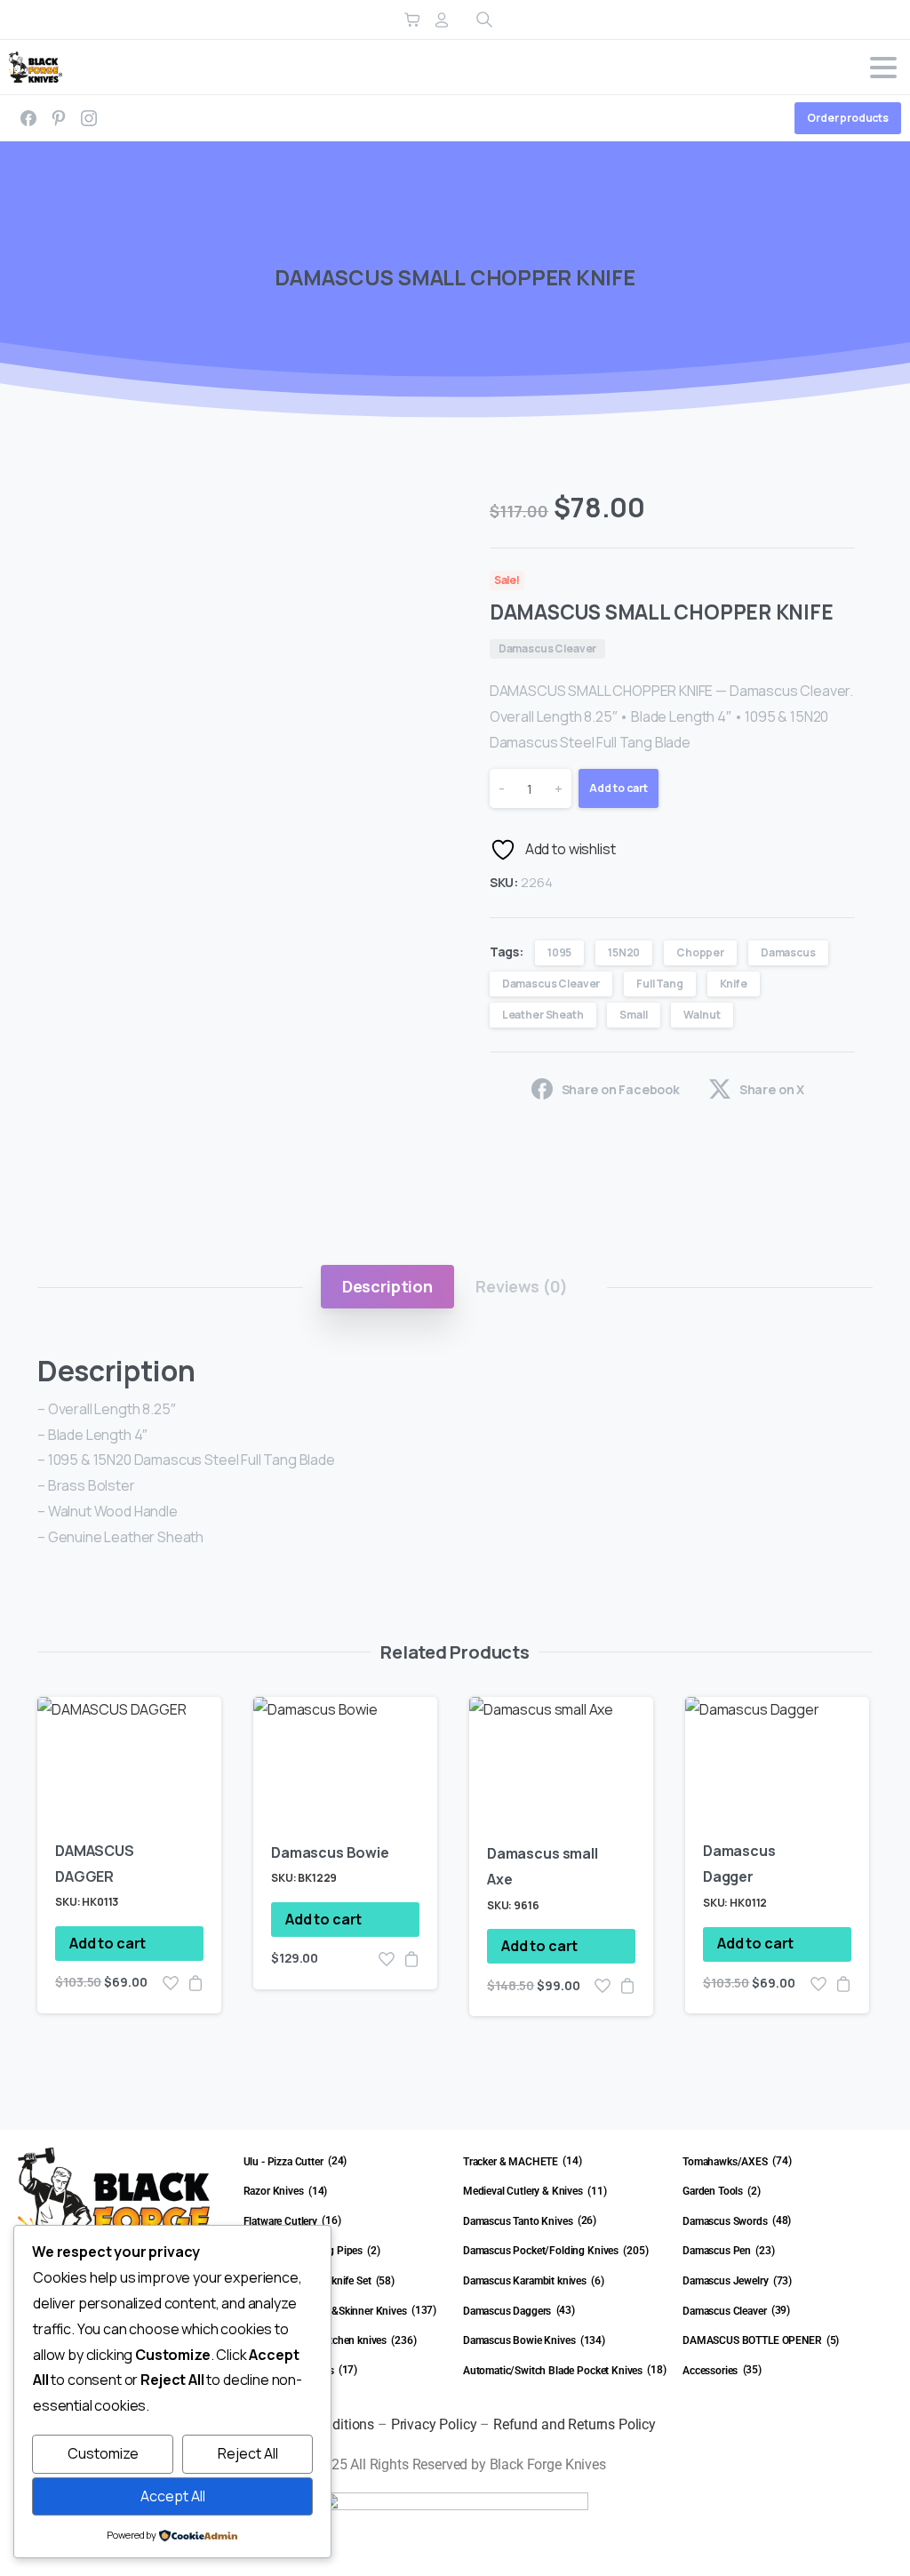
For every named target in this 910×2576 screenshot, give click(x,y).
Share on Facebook (621, 1089)
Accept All (173, 2496)
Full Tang (660, 984)
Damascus (788, 952)
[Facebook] (28, 118)
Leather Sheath (543, 1015)
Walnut (702, 1015)
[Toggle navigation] (883, 68)
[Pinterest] (59, 118)
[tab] (387, 1286)
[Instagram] (89, 118)
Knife (734, 984)
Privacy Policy (434, 2424)
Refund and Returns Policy (575, 2424)
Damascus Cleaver (551, 984)
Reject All (248, 2453)
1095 (559, 952)
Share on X (772, 1089)
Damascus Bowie (330, 1852)
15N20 (624, 952)
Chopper (700, 952)
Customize (103, 2453)
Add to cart (619, 788)
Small (633, 1015)
